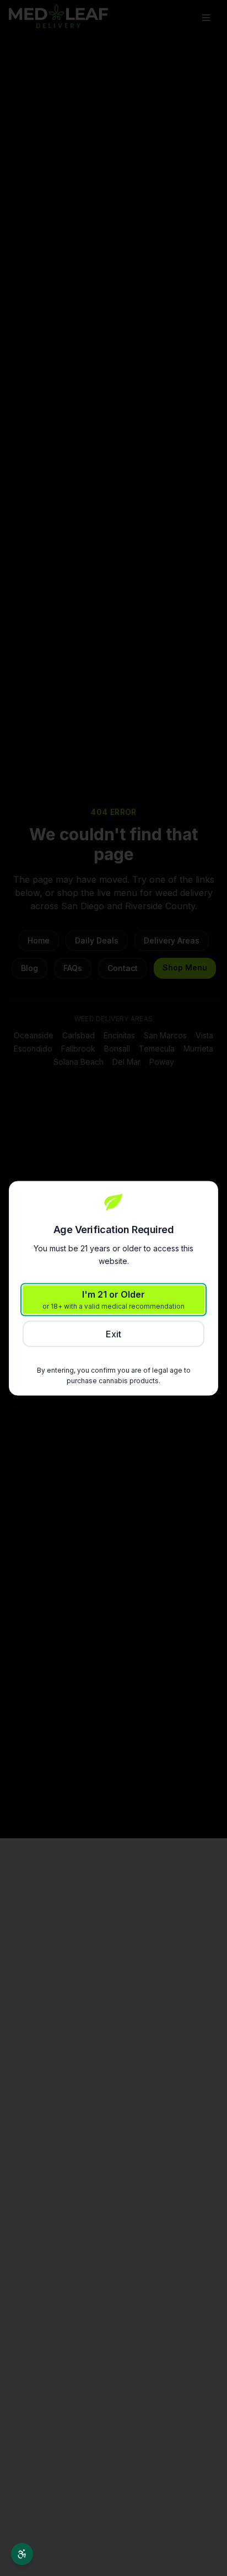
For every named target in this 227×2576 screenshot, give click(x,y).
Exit (113, 1334)
